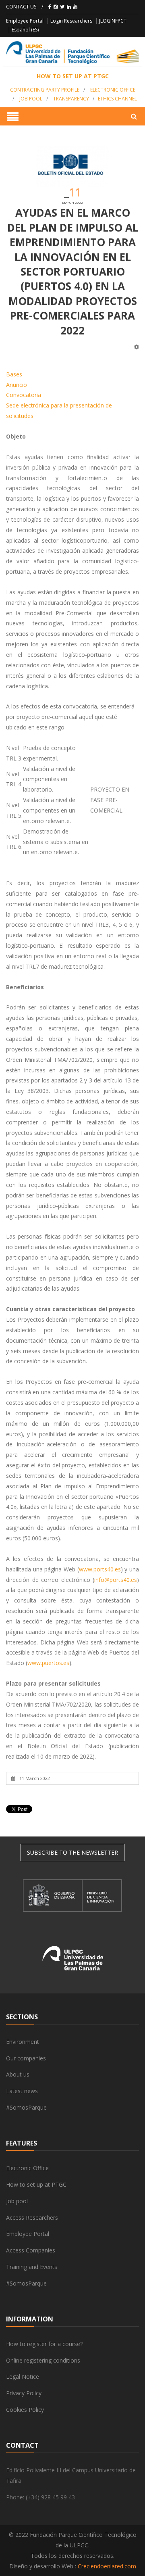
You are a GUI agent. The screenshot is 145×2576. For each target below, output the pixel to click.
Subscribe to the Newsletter (72, 1852)
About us (18, 2074)
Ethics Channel (117, 99)
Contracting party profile (45, 90)
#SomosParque (26, 2107)
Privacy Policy (24, 2393)
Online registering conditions (43, 2360)
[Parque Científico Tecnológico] (72, 53)
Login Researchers (71, 21)
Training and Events (32, 2267)
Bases (14, 374)
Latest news (22, 2091)
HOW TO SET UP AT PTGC (73, 76)
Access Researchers (32, 2218)
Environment (23, 2042)
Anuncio (17, 385)
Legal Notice (23, 2376)
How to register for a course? (44, 2344)
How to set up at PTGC (36, 2184)
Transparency (71, 99)
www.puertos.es (48, 1663)
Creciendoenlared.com (107, 2566)
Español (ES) (25, 30)
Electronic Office (27, 2168)
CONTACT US (21, 7)
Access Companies (31, 2250)
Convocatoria (24, 395)
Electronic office (113, 90)
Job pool (31, 99)
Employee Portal (25, 21)
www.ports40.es (100, 1569)
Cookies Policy (25, 2410)
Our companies (26, 2058)
